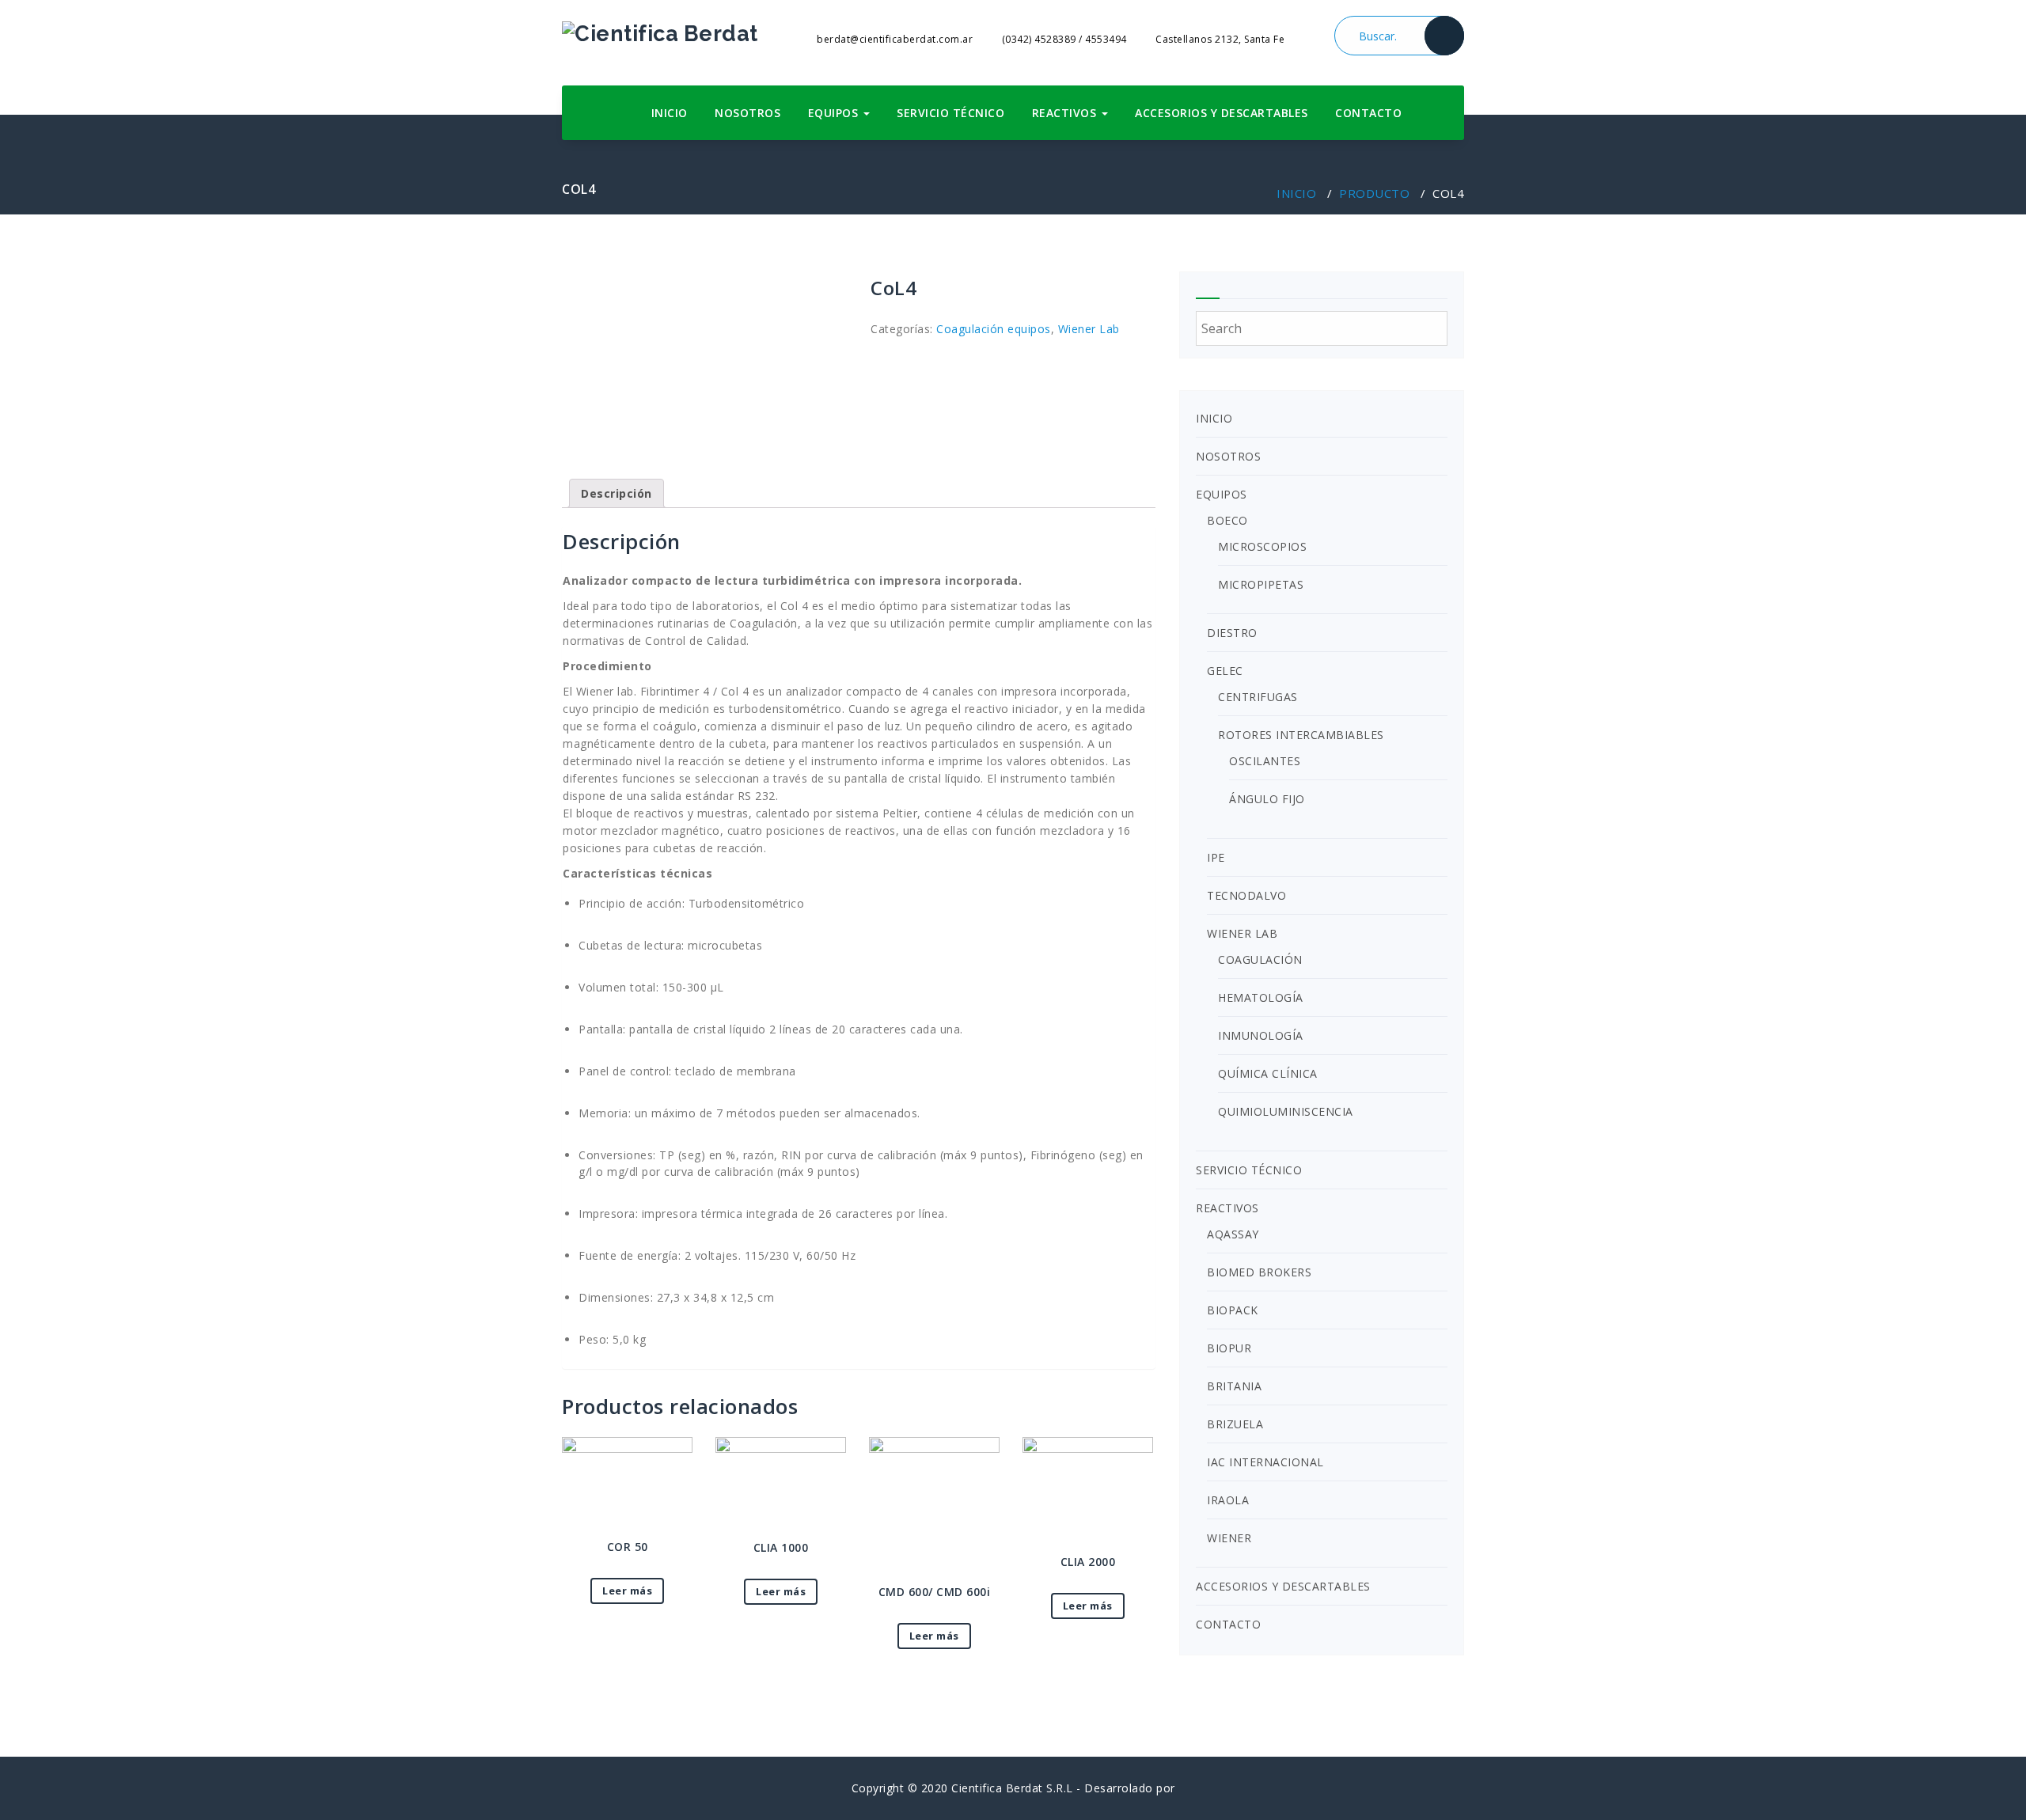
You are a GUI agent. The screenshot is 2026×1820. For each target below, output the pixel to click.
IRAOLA (1228, 1500)
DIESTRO (1232, 633)
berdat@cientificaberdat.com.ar (893, 39)
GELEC (1225, 671)
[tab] (617, 493)
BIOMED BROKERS (1259, 1272)
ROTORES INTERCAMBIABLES (1301, 735)
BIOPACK (1233, 1310)
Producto (1374, 193)
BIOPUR (1229, 1348)
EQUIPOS (835, 113)
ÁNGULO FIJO (1267, 799)
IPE (1216, 857)
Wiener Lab (1089, 329)
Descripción (617, 493)
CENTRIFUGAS (1258, 697)
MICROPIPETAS (1261, 584)
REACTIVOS (1066, 113)
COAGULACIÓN (1260, 959)
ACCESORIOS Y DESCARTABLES (1222, 113)
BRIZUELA (1235, 1424)
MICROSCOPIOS (1262, 546)
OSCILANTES (1265, 761)
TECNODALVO (1246, 895)
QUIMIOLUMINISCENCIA (1286, 1111)
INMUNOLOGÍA (1261, 1035)
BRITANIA (1234, 1386)
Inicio (1296, 193)
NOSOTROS (747, 113)
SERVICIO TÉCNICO (950, 113)
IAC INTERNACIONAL (1265, 1462)
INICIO (670, 113)
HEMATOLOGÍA (1261, 997)
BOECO (1227, 520)
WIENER (1229, 1538)
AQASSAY (1233, 1234)
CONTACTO (1368, 113)
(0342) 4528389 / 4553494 (1063, 39)
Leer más (627, 1591)
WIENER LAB (1242, 933)
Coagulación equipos (994, 329)
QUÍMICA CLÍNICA (1268, 1073)
